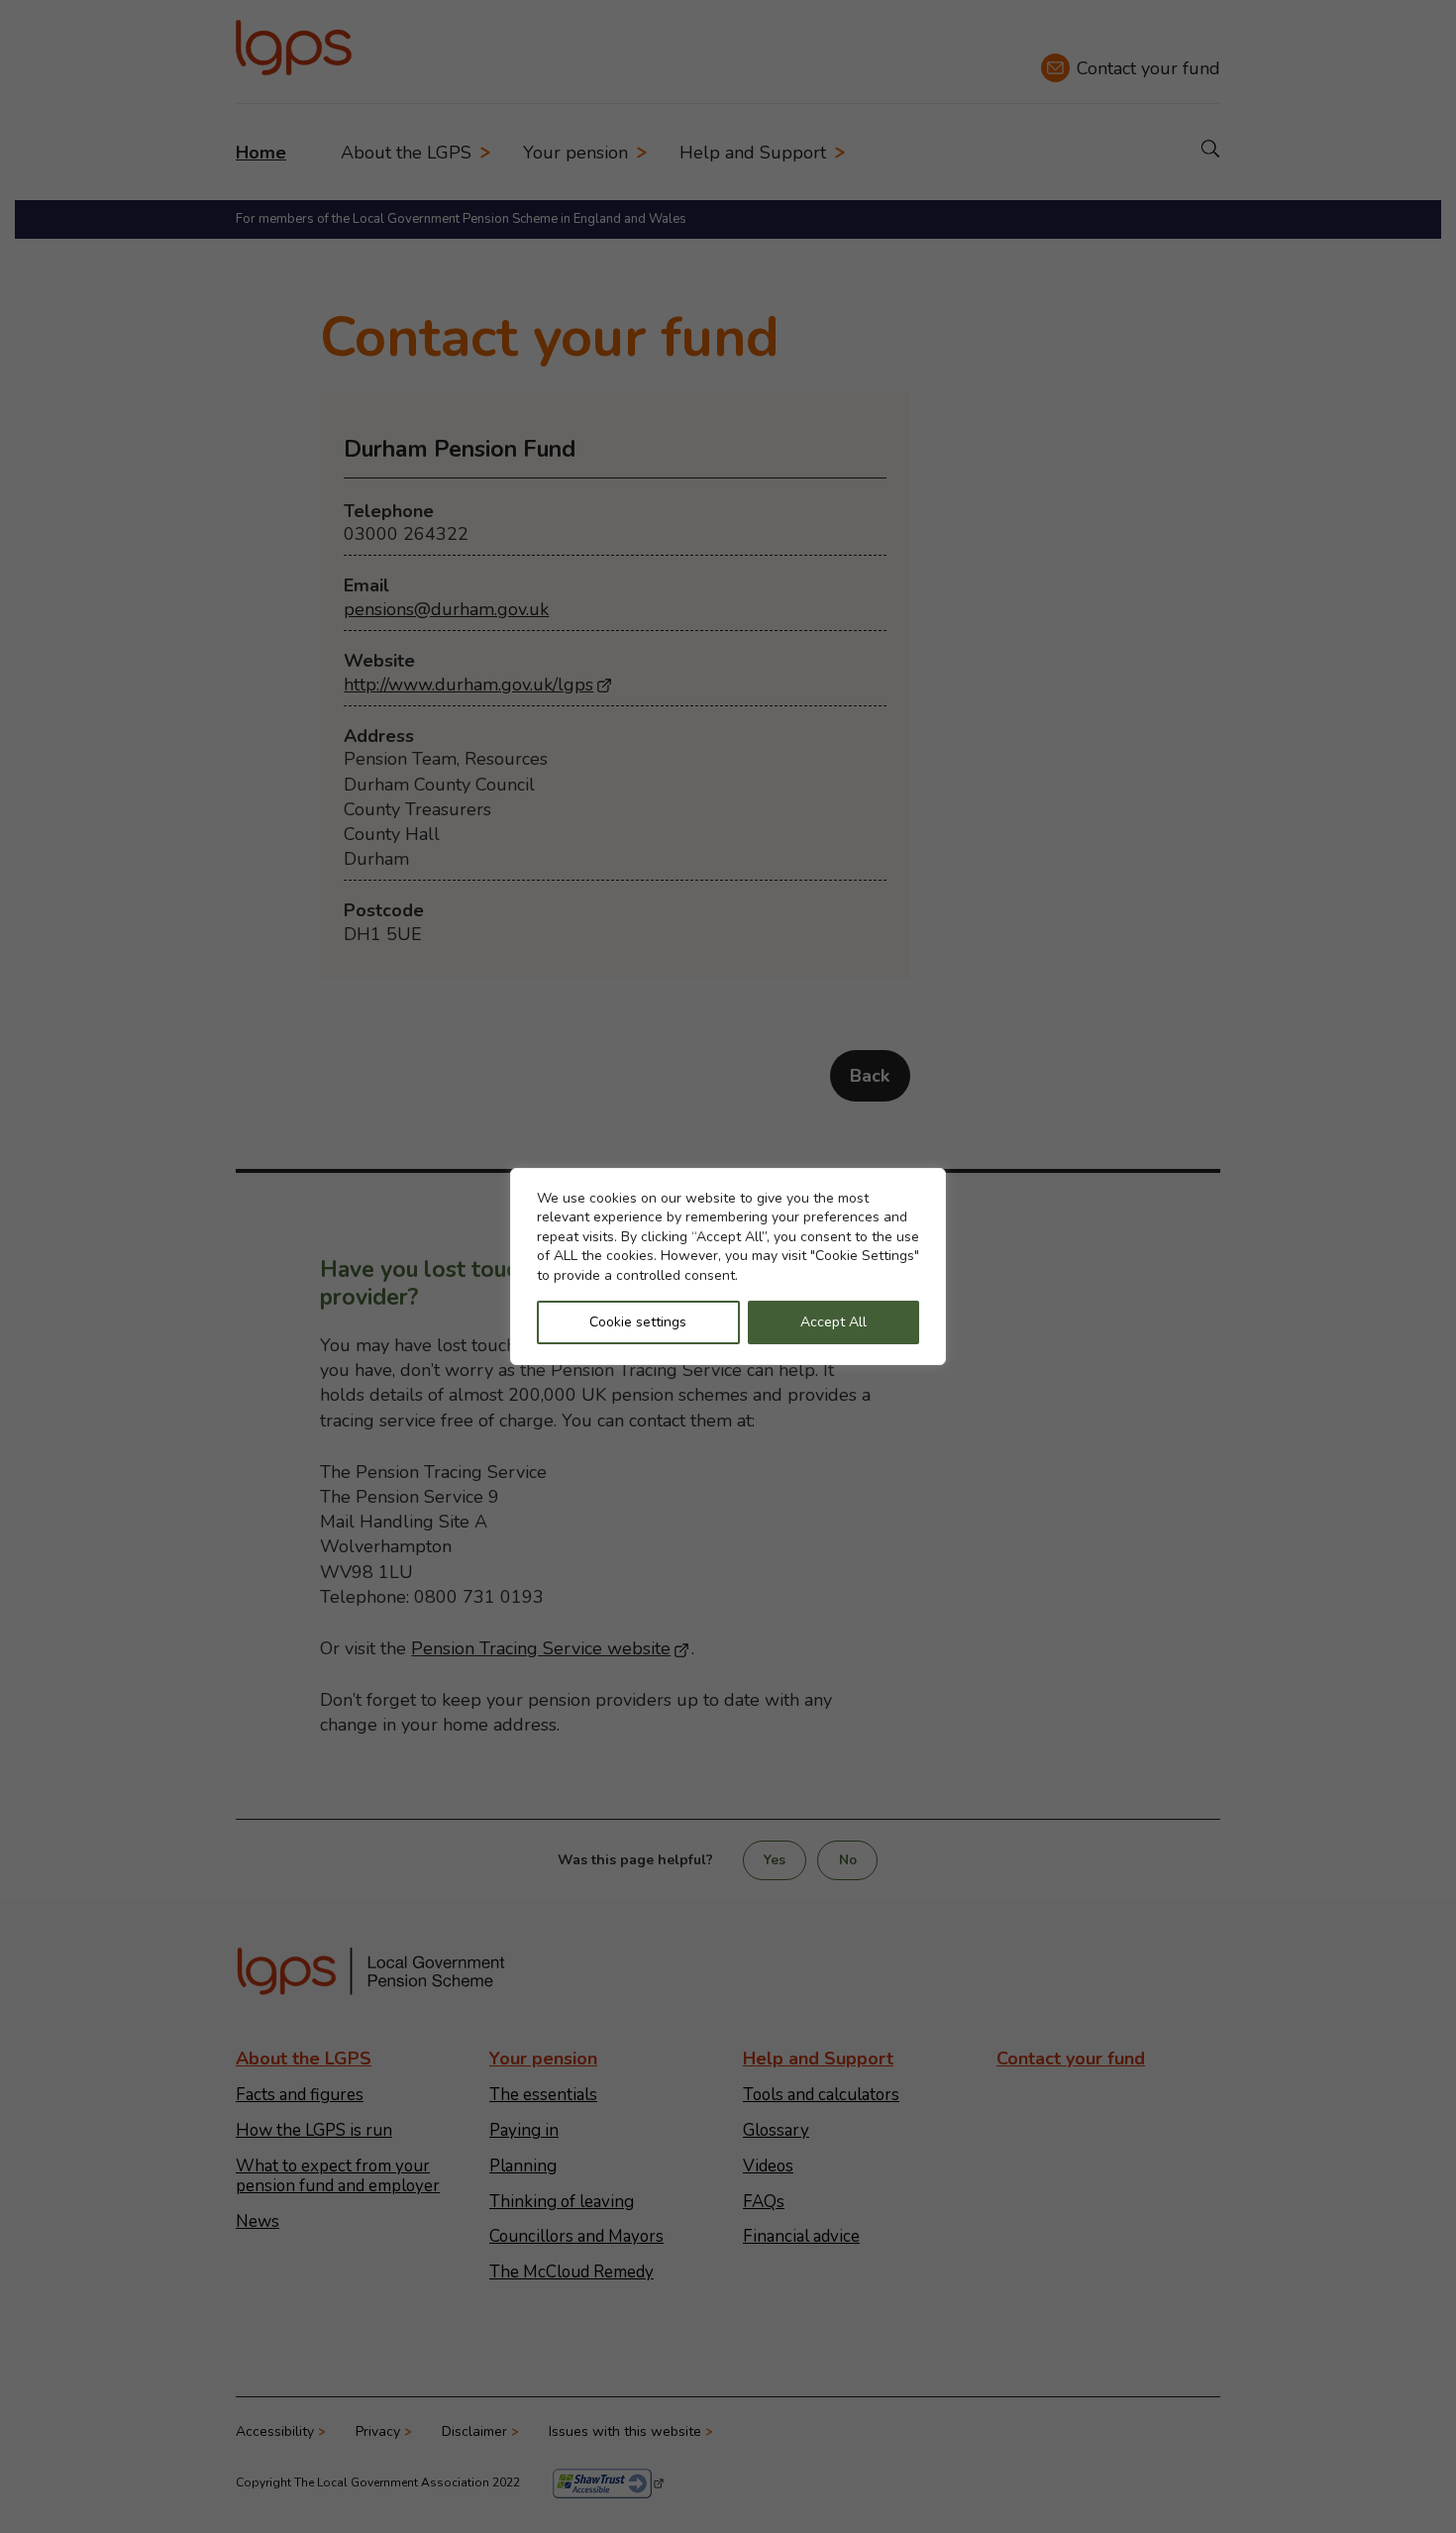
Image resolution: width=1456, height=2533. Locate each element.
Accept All (833, 1322)
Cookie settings (638, 1322)
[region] (728, 1266)
